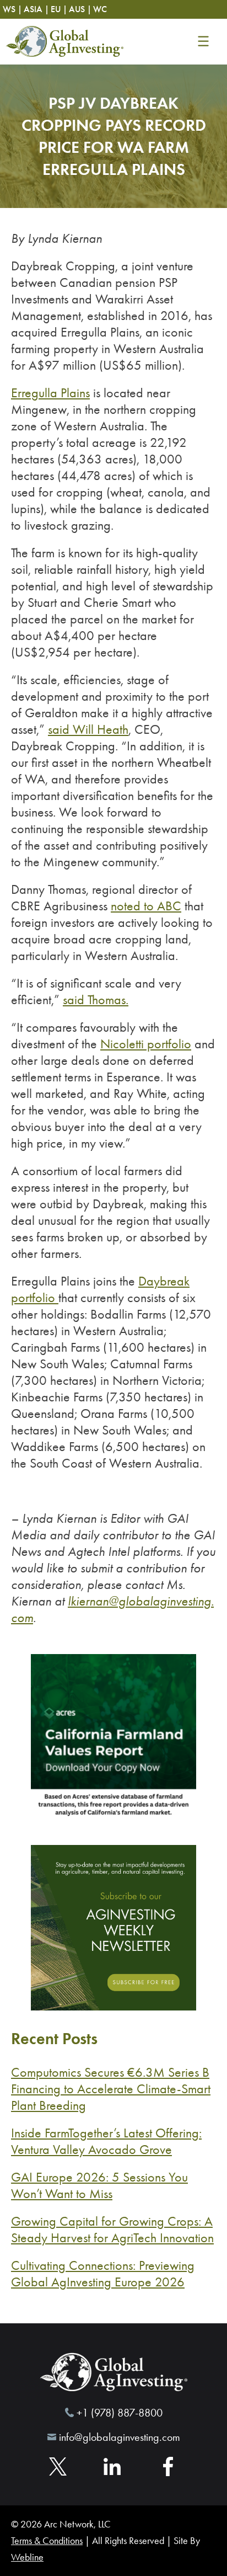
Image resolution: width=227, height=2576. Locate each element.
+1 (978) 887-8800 (120, 2412)
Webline (27, 2557)
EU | (59, 9)
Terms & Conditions (47, 2541)
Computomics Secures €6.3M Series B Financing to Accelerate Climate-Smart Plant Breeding (111, 2089)
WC (100, 9)
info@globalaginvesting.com (120, 2437)
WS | (12, 9)
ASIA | (36, 9)
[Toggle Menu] (203, 41)
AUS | (80, 9)
